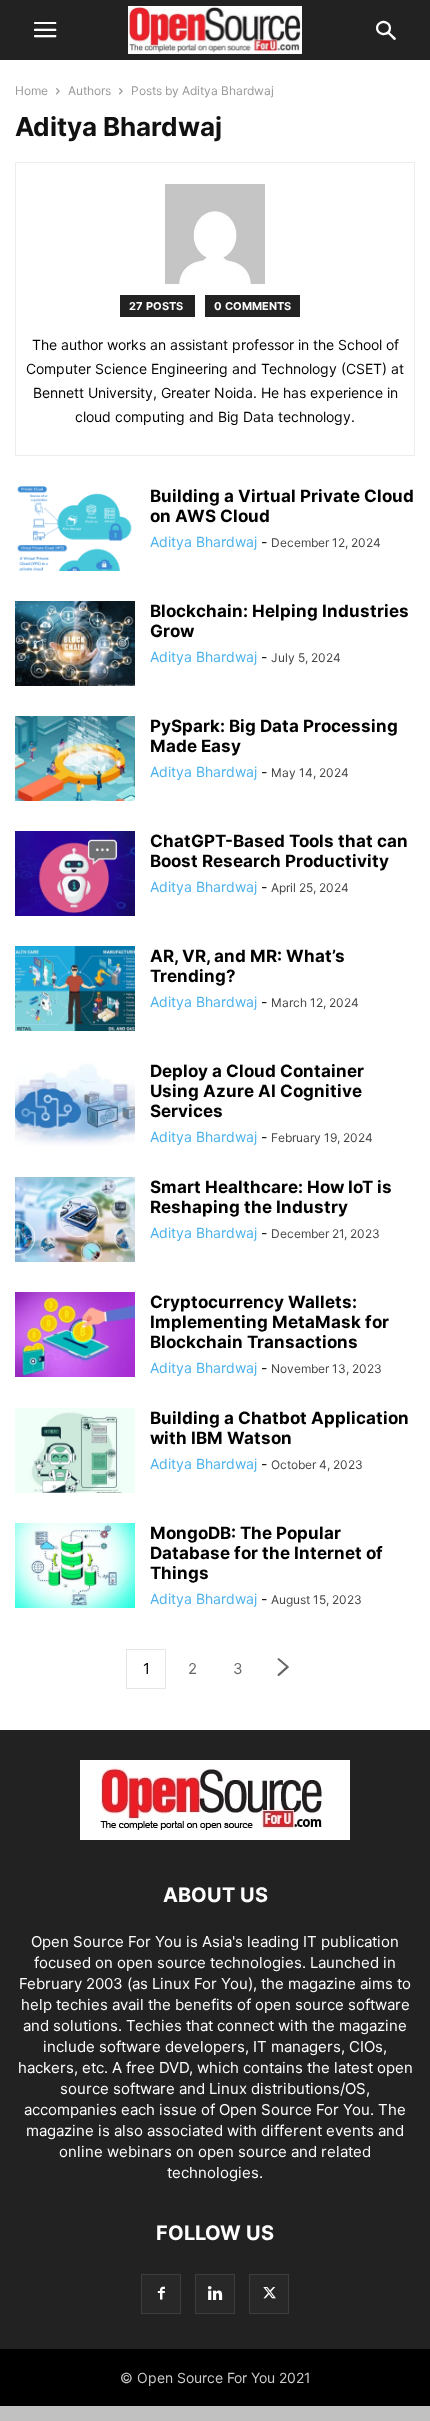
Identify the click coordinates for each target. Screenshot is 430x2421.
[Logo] (215, 1834)
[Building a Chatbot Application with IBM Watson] (75, 1453)
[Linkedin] (215, 2293)
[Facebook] (161, 2293)
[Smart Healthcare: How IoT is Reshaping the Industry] (75, 1222)
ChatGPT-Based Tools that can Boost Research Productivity (279, 851)
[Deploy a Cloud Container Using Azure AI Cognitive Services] (75, 1106)
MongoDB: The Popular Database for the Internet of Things (266, 1553)
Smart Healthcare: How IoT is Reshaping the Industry (271, 1197)
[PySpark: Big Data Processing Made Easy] (75, 761)
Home (31, 90)
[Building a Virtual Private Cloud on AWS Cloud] (75, 531)
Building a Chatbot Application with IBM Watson (279, 1428)
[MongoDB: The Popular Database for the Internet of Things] (75, 1568)
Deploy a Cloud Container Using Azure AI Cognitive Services (257, 1091)
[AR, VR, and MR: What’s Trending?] (75, 991)
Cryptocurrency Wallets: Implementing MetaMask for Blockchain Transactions (269, 1322)
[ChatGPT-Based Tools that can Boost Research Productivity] (75, 876)
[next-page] (284, 1669)
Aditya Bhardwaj (203, 541)
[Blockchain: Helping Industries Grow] (75, 646)
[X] (269, 2293)
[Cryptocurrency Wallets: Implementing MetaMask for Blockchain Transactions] (75, 1337)
